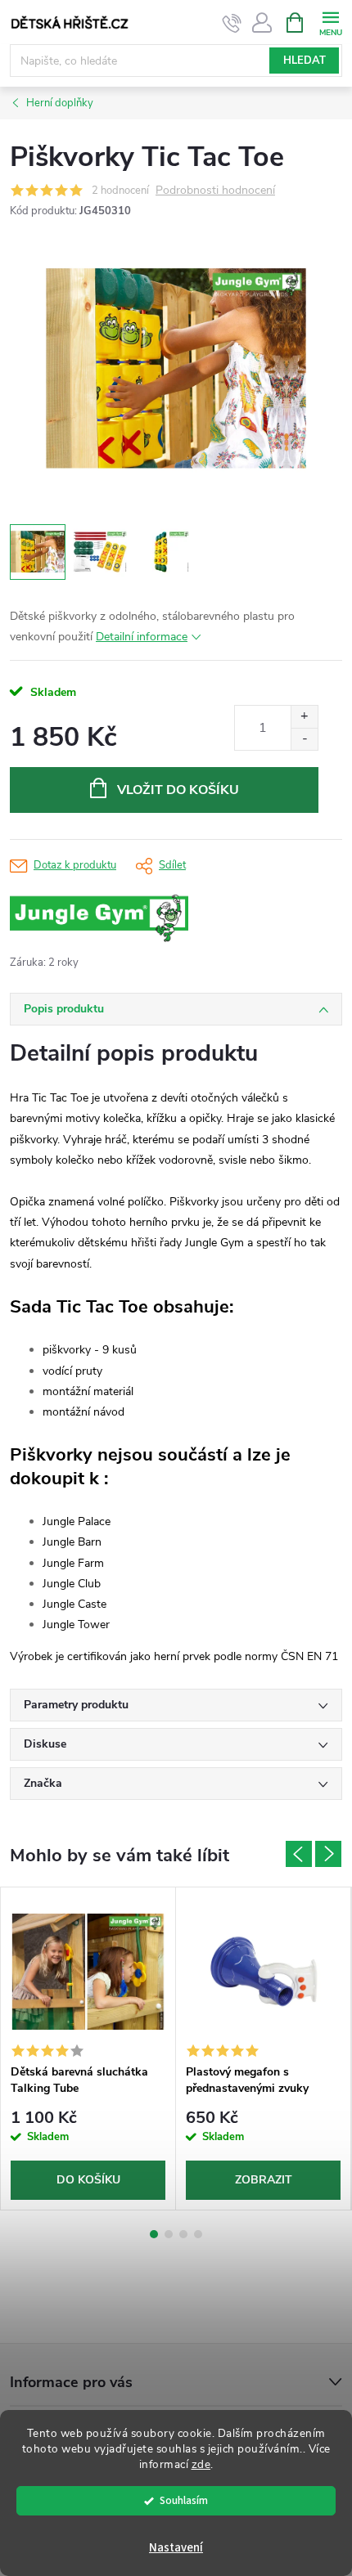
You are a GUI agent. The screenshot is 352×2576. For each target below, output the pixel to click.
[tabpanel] (88, 2049)
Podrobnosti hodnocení (215, 191)
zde (201, 2464)
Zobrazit (264, 2180)
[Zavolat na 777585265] (232, 23)
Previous (299, 1854)
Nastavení (176, 2548)
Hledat (305, 61)
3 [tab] (183, 2234)
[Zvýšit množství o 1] (304, 717)
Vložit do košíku (178, 790)
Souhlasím (184, 2500)
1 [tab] (154, 2234)
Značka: (137, 919)
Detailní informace (142, 637)
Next (328, 1854)
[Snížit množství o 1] (304, 739)
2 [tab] (169, 2234)
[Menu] (330, 22)
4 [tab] (198, 2234)
